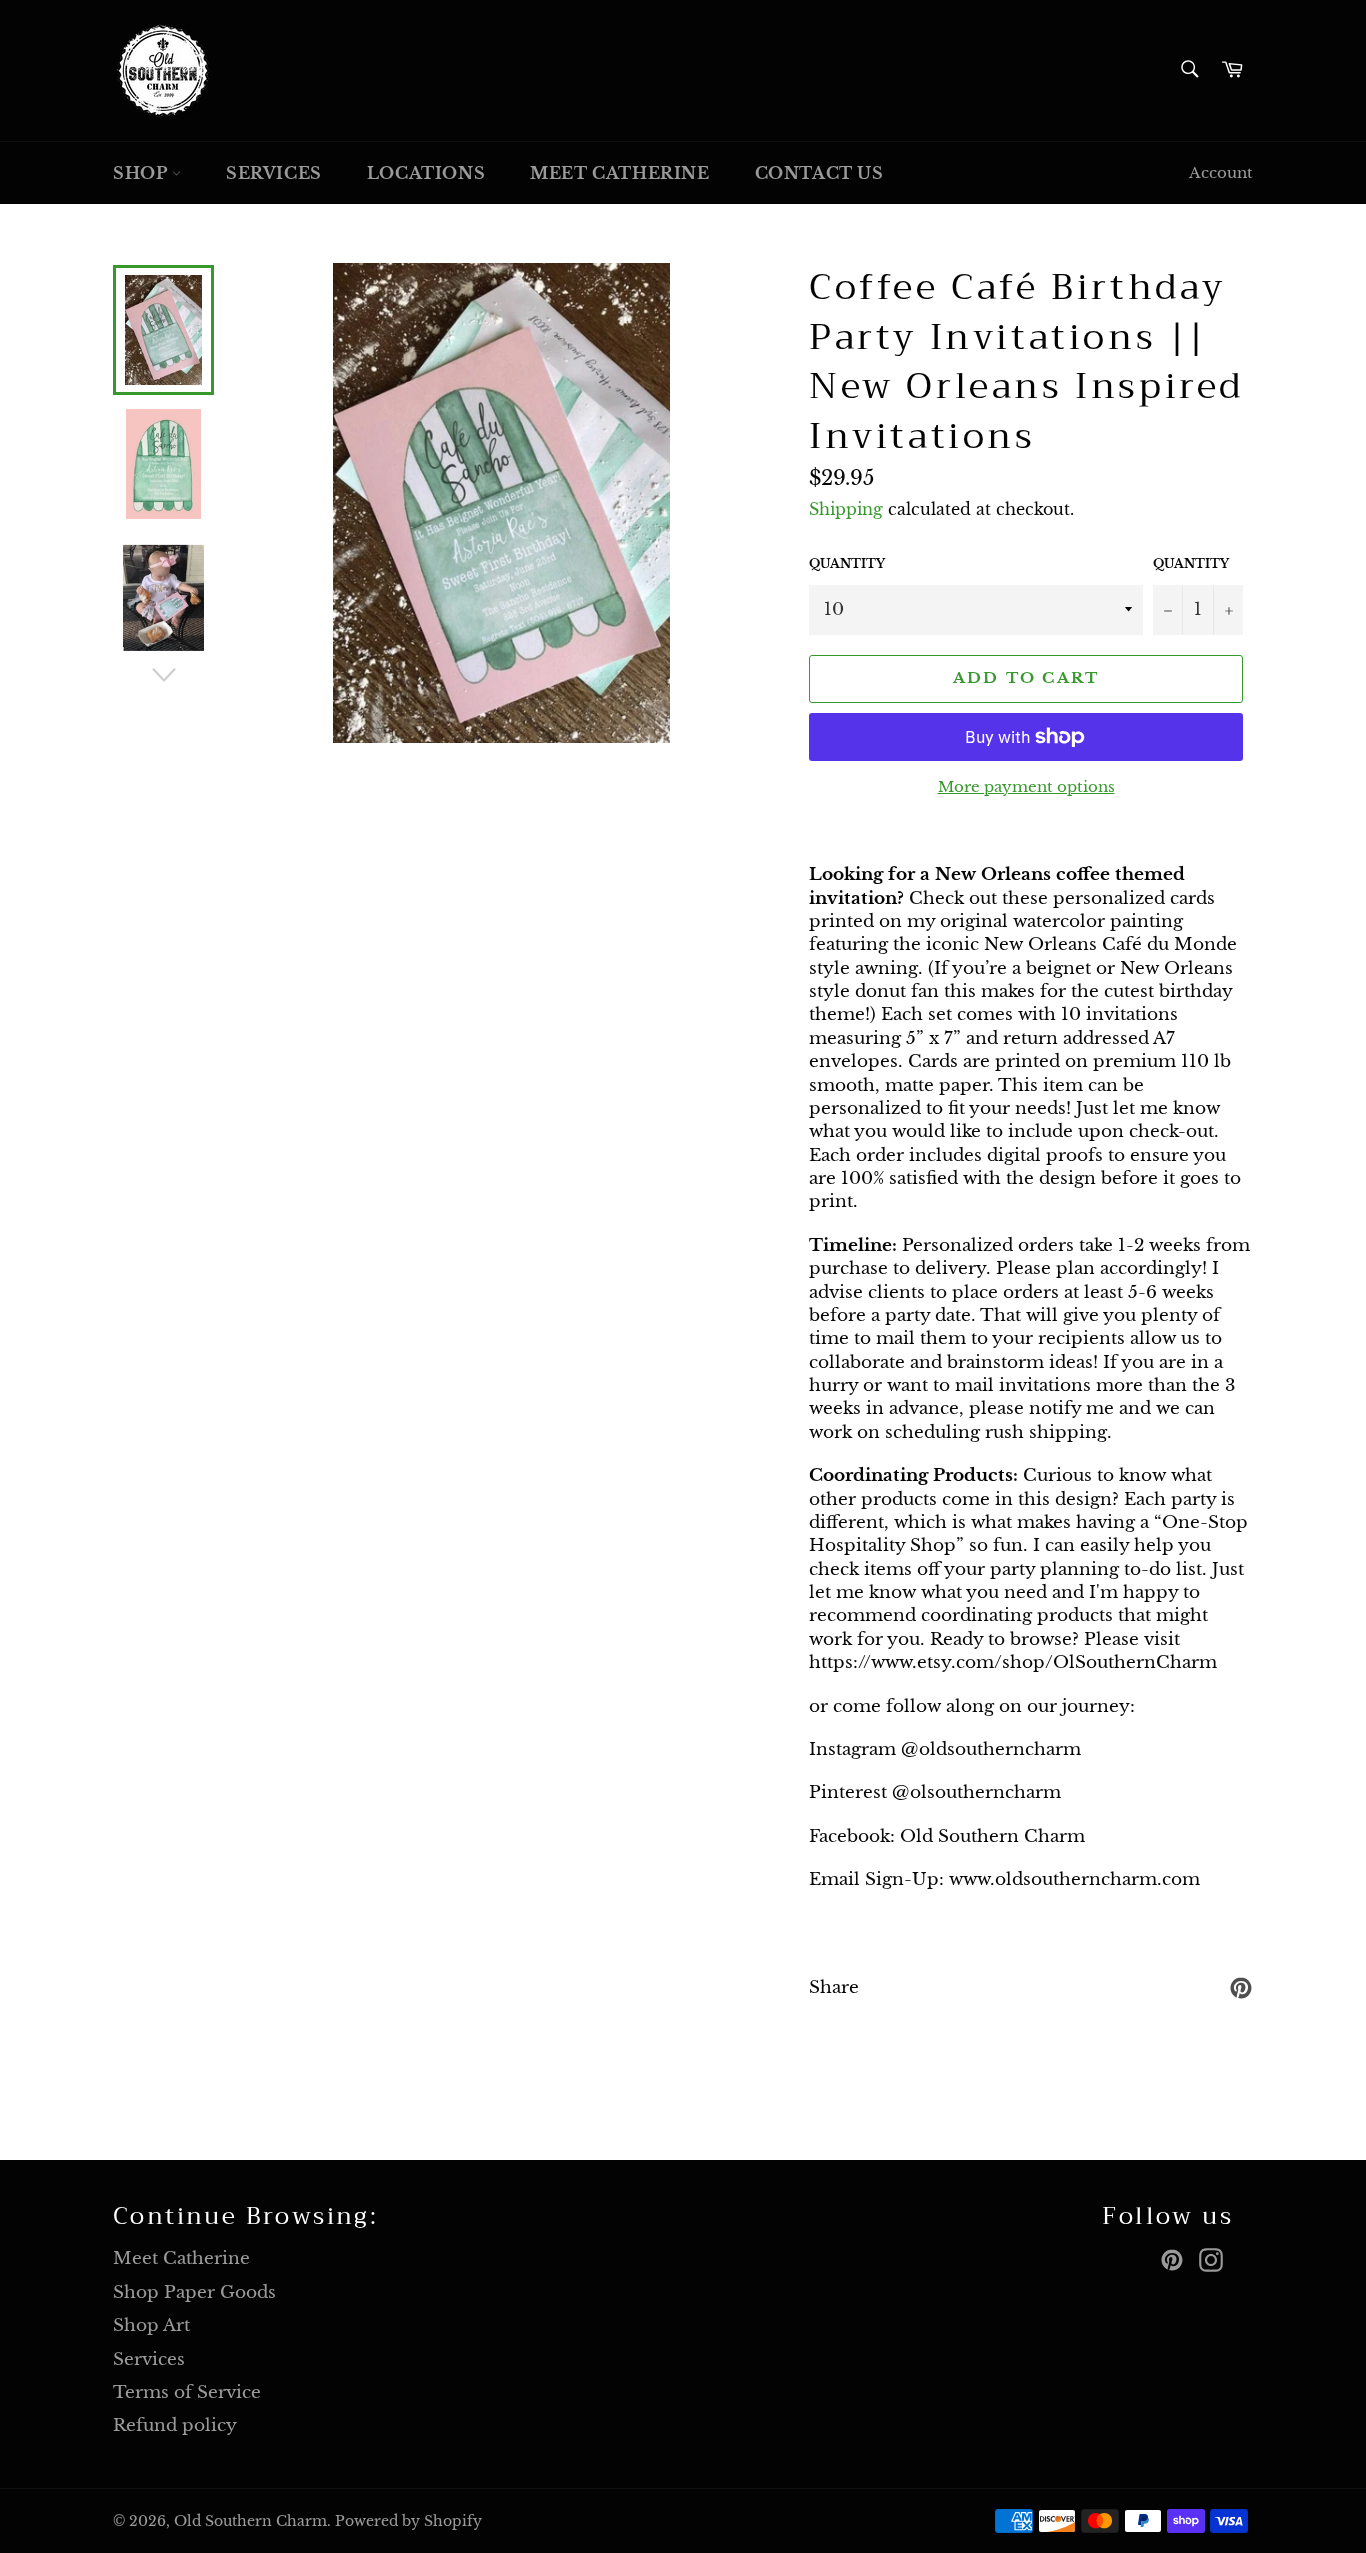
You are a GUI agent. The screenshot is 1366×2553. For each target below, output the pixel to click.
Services (274, 173)
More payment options (1026, 786)
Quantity (847, 563)
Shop (142, 173)
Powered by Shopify (408, 2521)
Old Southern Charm (250, 2521)
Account (1221, 172)
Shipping (846, 509)
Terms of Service (187, 2392)
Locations (426, 173)
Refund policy (175, 2425)
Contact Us (819, 173)
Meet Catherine (619, 173)
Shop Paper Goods (194, 2292)
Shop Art (151, 2325)
